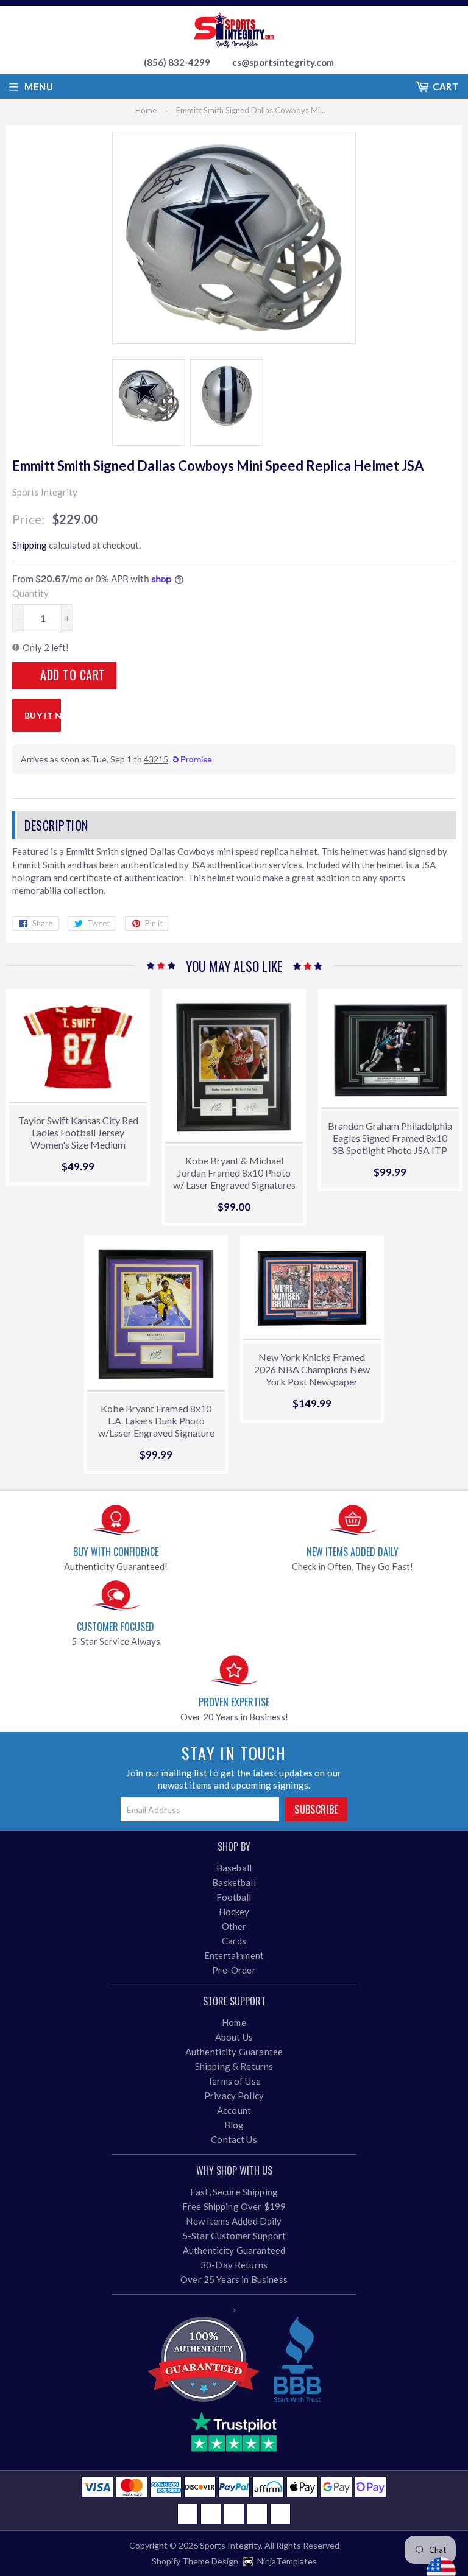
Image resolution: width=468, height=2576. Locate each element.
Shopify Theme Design (195, 2561)
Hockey (234, 1912)
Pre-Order (234, 1970)
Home (146, 110)
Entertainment (234, 1955)
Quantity (30, 593)
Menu (39, 86)
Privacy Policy (234, 2096)
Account (234, 2110)
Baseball (234, 1868)
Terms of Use (234, 2081)
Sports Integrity (230, 2545)
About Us (234, 2037)
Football (234, 1897)
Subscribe (316, 1809)
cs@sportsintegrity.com (283, 62)
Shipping (30, 545)
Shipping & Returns (234, 2066)
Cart (446, 86)
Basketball (234, 1882)
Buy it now (43, 715)
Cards (234, 1941)
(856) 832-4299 (177, 62)
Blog (234, 2125)
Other (234, 1926)
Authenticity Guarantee (234, 2052)
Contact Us (234, 2139)
